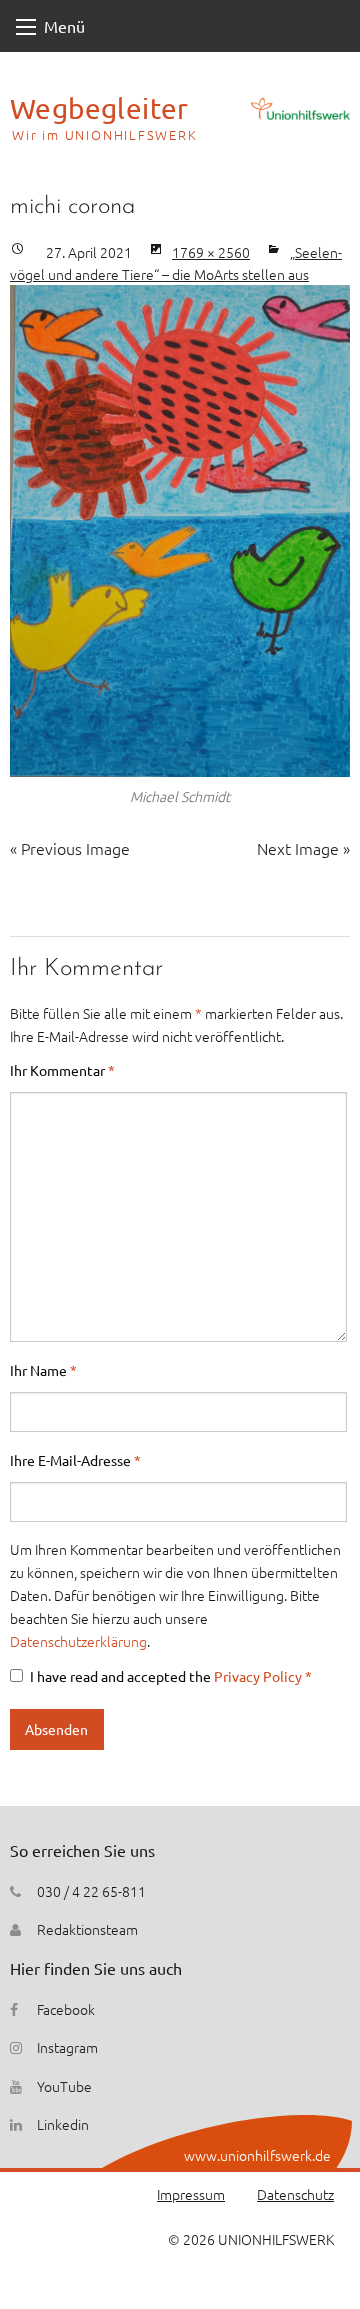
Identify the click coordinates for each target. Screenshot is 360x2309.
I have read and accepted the (171, 1676)
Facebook (66, 2009)
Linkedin (63, 2124)
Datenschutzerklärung (78, 1641)
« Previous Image (70, 848)
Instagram (67, 2047)
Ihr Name (43, 1370)
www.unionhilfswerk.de (257, 2155)
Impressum (191, 2194)
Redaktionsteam (87, 1929)
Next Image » (303, 848)
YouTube (64, 2086)
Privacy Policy (259, 1676)
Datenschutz (295, 2194)
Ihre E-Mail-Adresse (75, 1460)
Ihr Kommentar (62, 1070)
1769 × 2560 (211, 252)
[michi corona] (180, 531)
